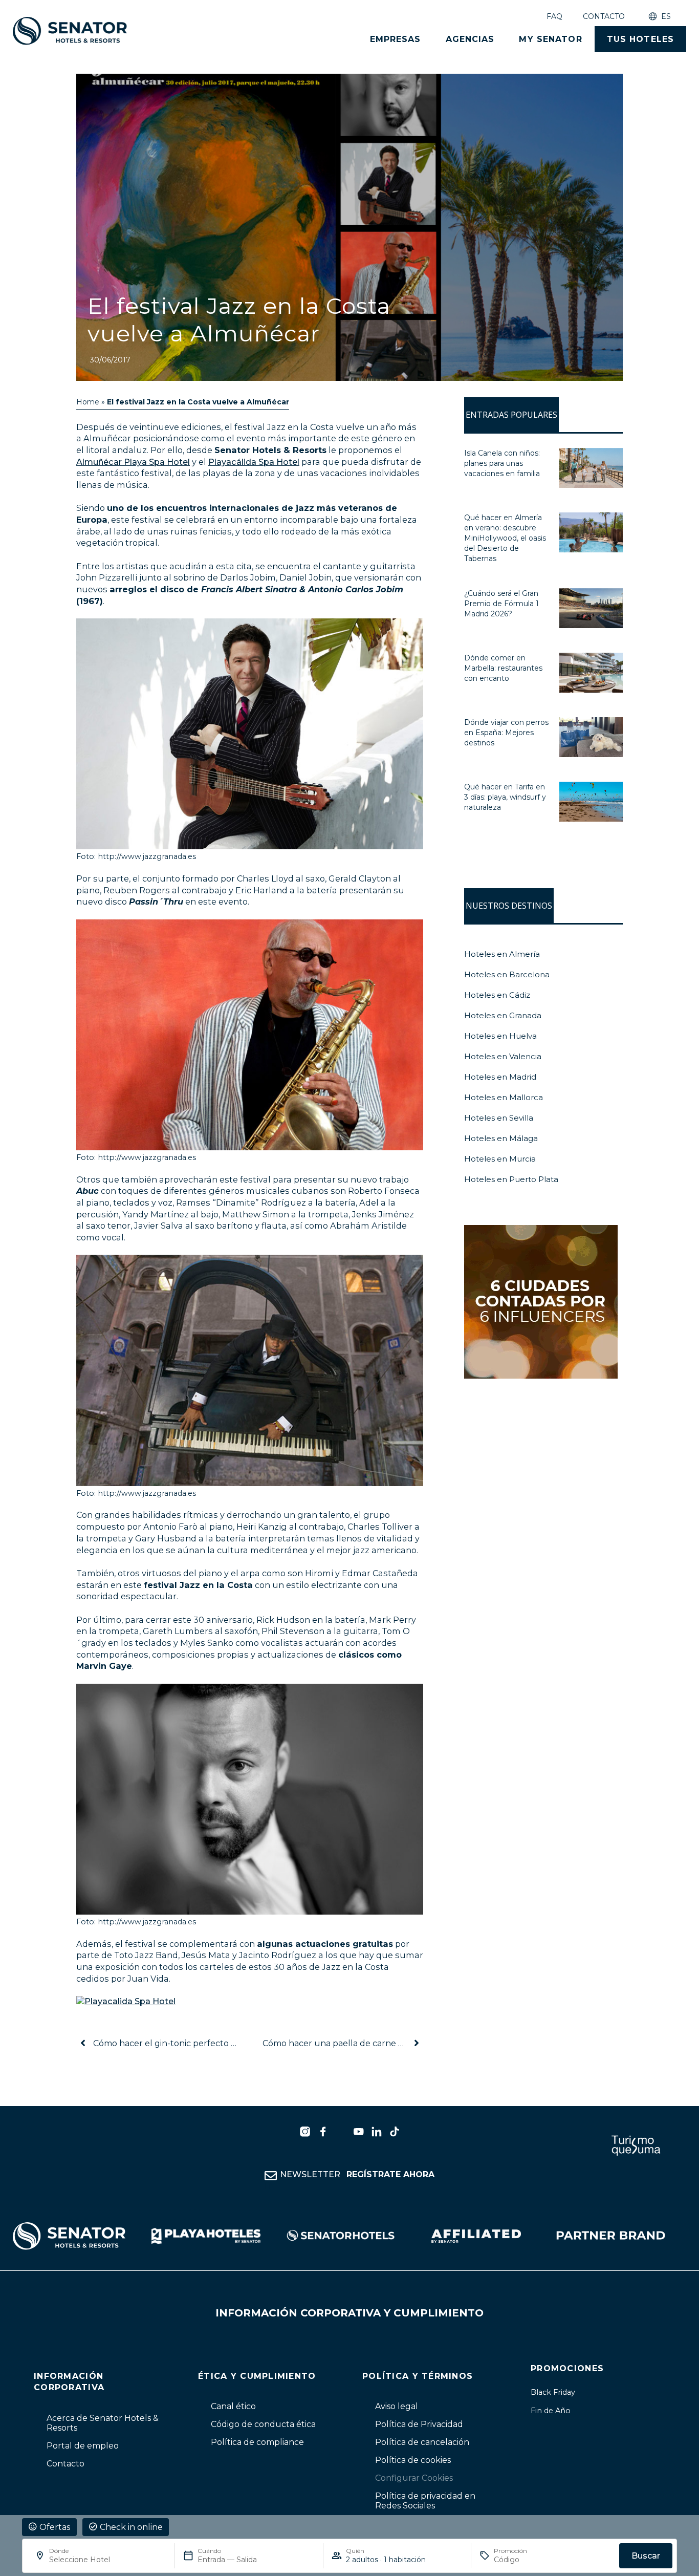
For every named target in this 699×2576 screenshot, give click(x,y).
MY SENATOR (550, 39)
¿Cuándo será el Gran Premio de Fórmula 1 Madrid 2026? (501, 604)
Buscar (646, 2556)
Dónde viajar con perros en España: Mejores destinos (506, 733)
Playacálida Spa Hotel (254, 462)
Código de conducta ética (263, 2424)
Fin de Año (551, 2411)
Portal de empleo (83, 2446)
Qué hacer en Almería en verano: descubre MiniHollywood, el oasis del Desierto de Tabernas (505, 538)
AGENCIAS (470, 39)
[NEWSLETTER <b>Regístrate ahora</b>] (271, 2176)
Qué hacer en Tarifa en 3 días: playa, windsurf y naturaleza (505, 797)
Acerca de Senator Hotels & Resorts (103, 2423)
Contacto (604, 16)
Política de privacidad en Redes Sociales (425, 2501)
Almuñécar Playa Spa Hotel (133, 462)
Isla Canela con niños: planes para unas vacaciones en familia (502, 463)
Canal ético (233, 2406)
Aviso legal (397, 2406)
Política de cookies (413, 2460)
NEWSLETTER (357, 2174)
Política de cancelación (422, 2442)
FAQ (554, 16)
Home (88, 402)
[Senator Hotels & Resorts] (305, 2132)
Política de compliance (257, 2442)
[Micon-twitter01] (341, 2132)
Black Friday (553, 2392)
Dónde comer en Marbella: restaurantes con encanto (503, 668)
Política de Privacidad (419, 2424)
